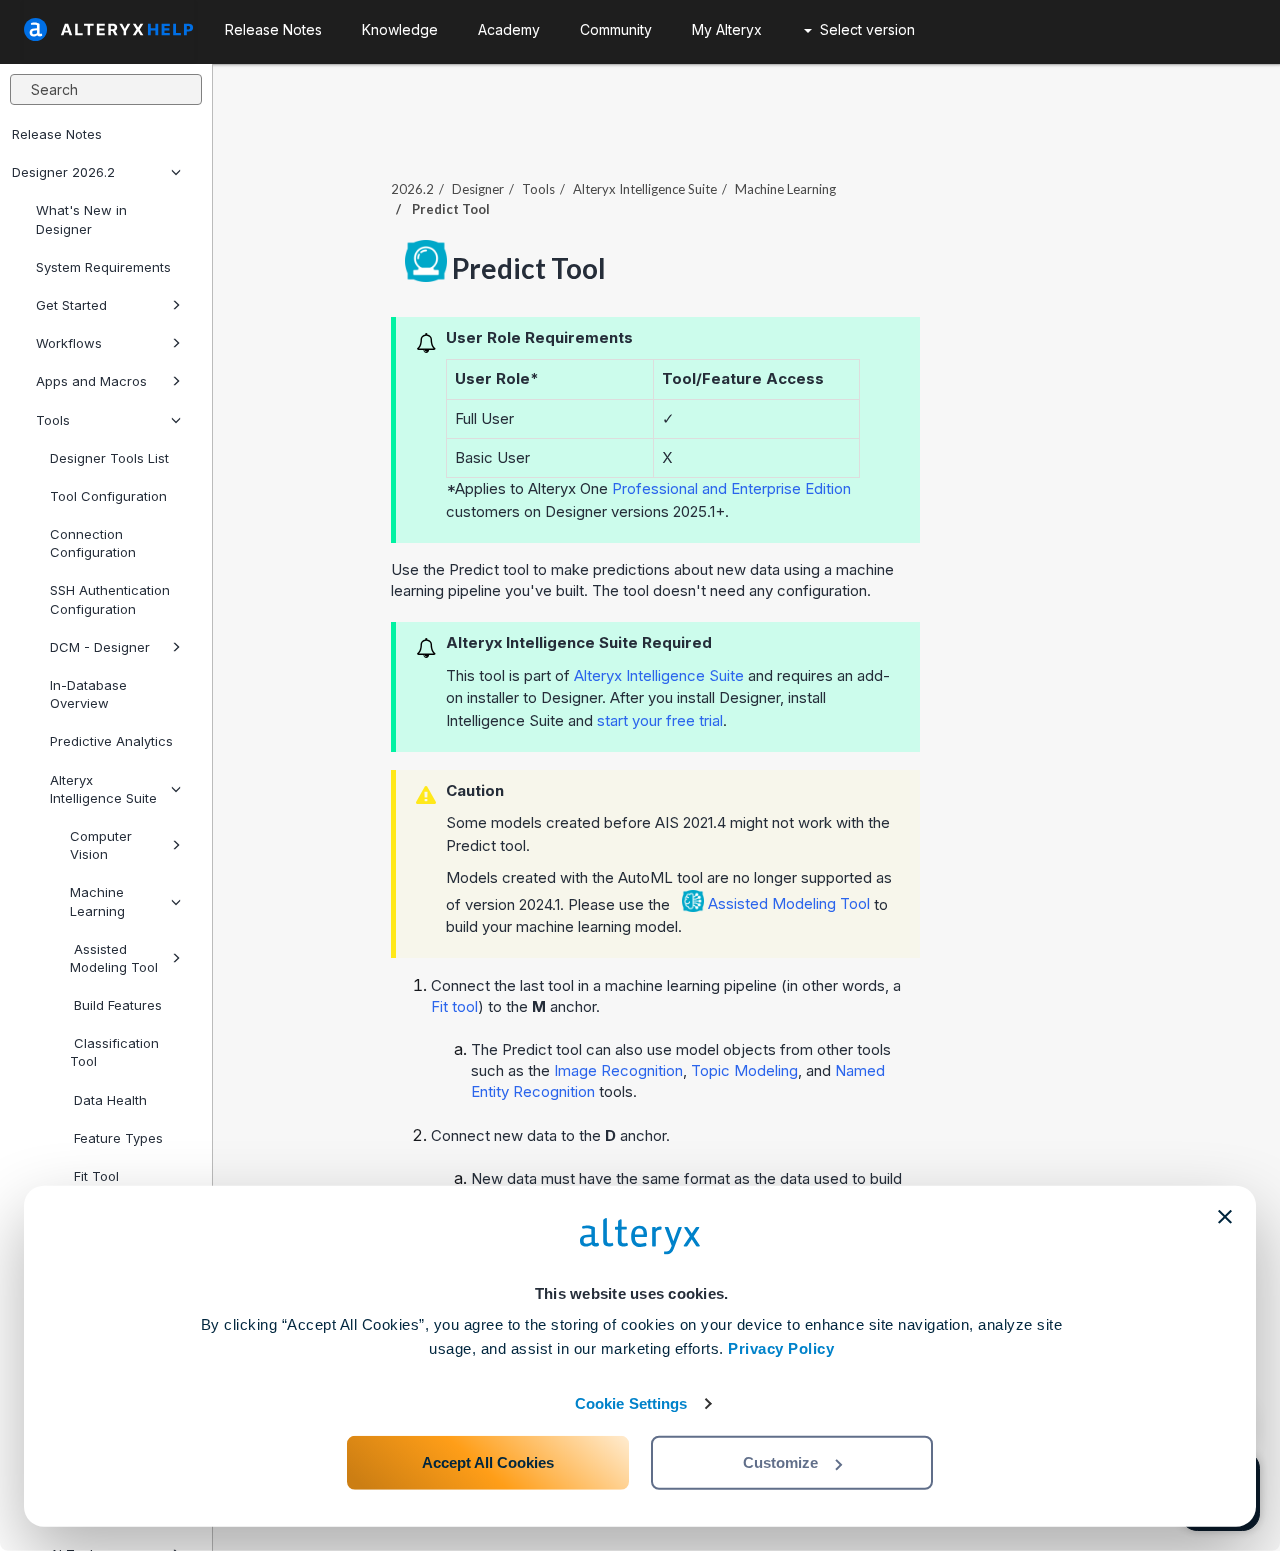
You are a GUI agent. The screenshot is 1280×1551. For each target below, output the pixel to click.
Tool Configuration (108, 496)
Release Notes (57, 134)
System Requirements (103, 267)
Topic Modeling (744, 1070)
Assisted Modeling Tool (114, 958)
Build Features (116, 1005)
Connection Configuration (93, 543)
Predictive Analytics (111, 741)
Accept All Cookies (488, 1462)
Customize (780, 1462)
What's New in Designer (81, 219)
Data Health (108, 1100)
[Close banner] (1225, 1217)
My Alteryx (727, 29)
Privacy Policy (781, 1348)
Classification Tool (114, 1052)
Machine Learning (97, 901)
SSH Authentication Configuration (110, 599)
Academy (509, 29)
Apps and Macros (91, 381)
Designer (478, 189)
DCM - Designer (100, 647)
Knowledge (400, 29)
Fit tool (454, 1006)
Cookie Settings (631, 1403)
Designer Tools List (109, 458)
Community (616, 29)
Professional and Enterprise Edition (731, 488)
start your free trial (660, 720)
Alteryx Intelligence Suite (103, 789)
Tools (53, 420)
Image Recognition (618, 1070)
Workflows (69, 343)
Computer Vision (101, 845)
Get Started (71, 305)
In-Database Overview (88, 694)
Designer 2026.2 (63, 172)
